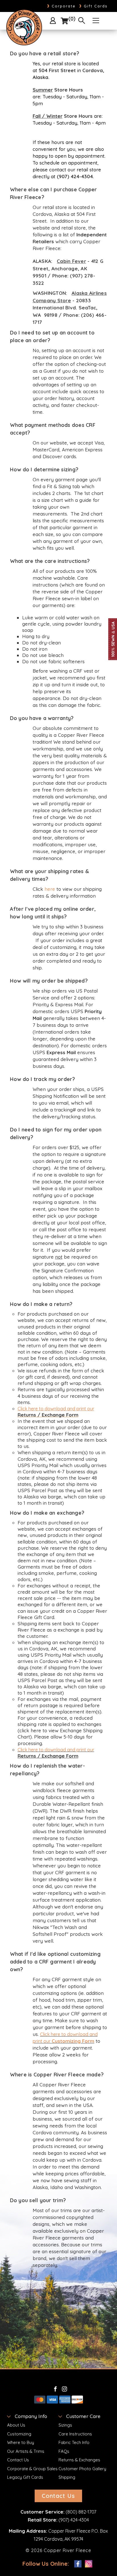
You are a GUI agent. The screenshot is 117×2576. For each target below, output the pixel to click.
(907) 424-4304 (74, 2520)
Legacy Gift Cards (25, 2477)
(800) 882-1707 (81, 2512)
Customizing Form (73, 2041)
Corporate (61, 6)
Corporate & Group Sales (32, 2469)
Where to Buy (21, 2442)
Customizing (19, 2434)
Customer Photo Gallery (82, 2469)
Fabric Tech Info (74, 2442)
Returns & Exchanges (79, 2460)
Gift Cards (93, 6)
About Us (16, 2425)
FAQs (64, 2451)
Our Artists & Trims (26, 2451)
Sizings (65, 2425)
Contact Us (18, 2460)
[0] (64, 21)
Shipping (67, 2477)
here (50, 889)
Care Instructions (75, 2434)
